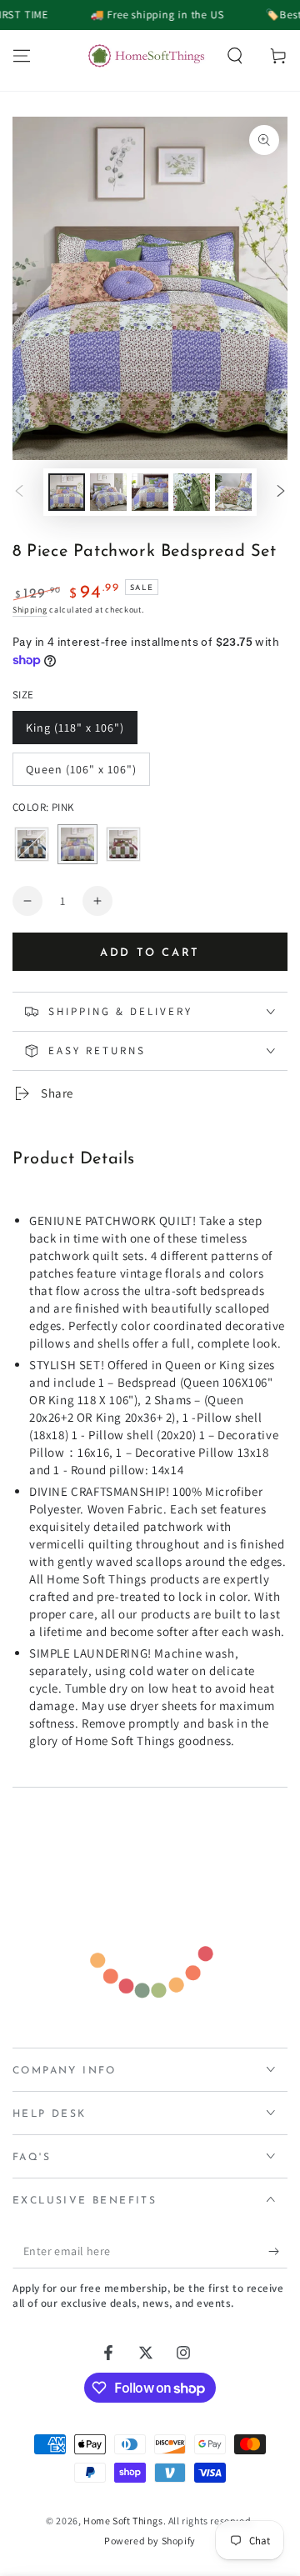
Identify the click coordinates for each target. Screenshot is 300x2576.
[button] (235, 56)
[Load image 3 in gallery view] (150, 492)
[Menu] (22, 56)
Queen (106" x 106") (81, 774)
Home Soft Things (123, 2521)
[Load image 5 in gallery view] (233, 492)
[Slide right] (281, 493)
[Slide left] (19, 493)
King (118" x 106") (75, 732)
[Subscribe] (278, 2252)
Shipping (30, 610)
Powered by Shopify (150, 2541)
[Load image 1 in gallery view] (67, 492)
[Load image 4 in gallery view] (192, 492)
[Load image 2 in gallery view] (108, 492)
